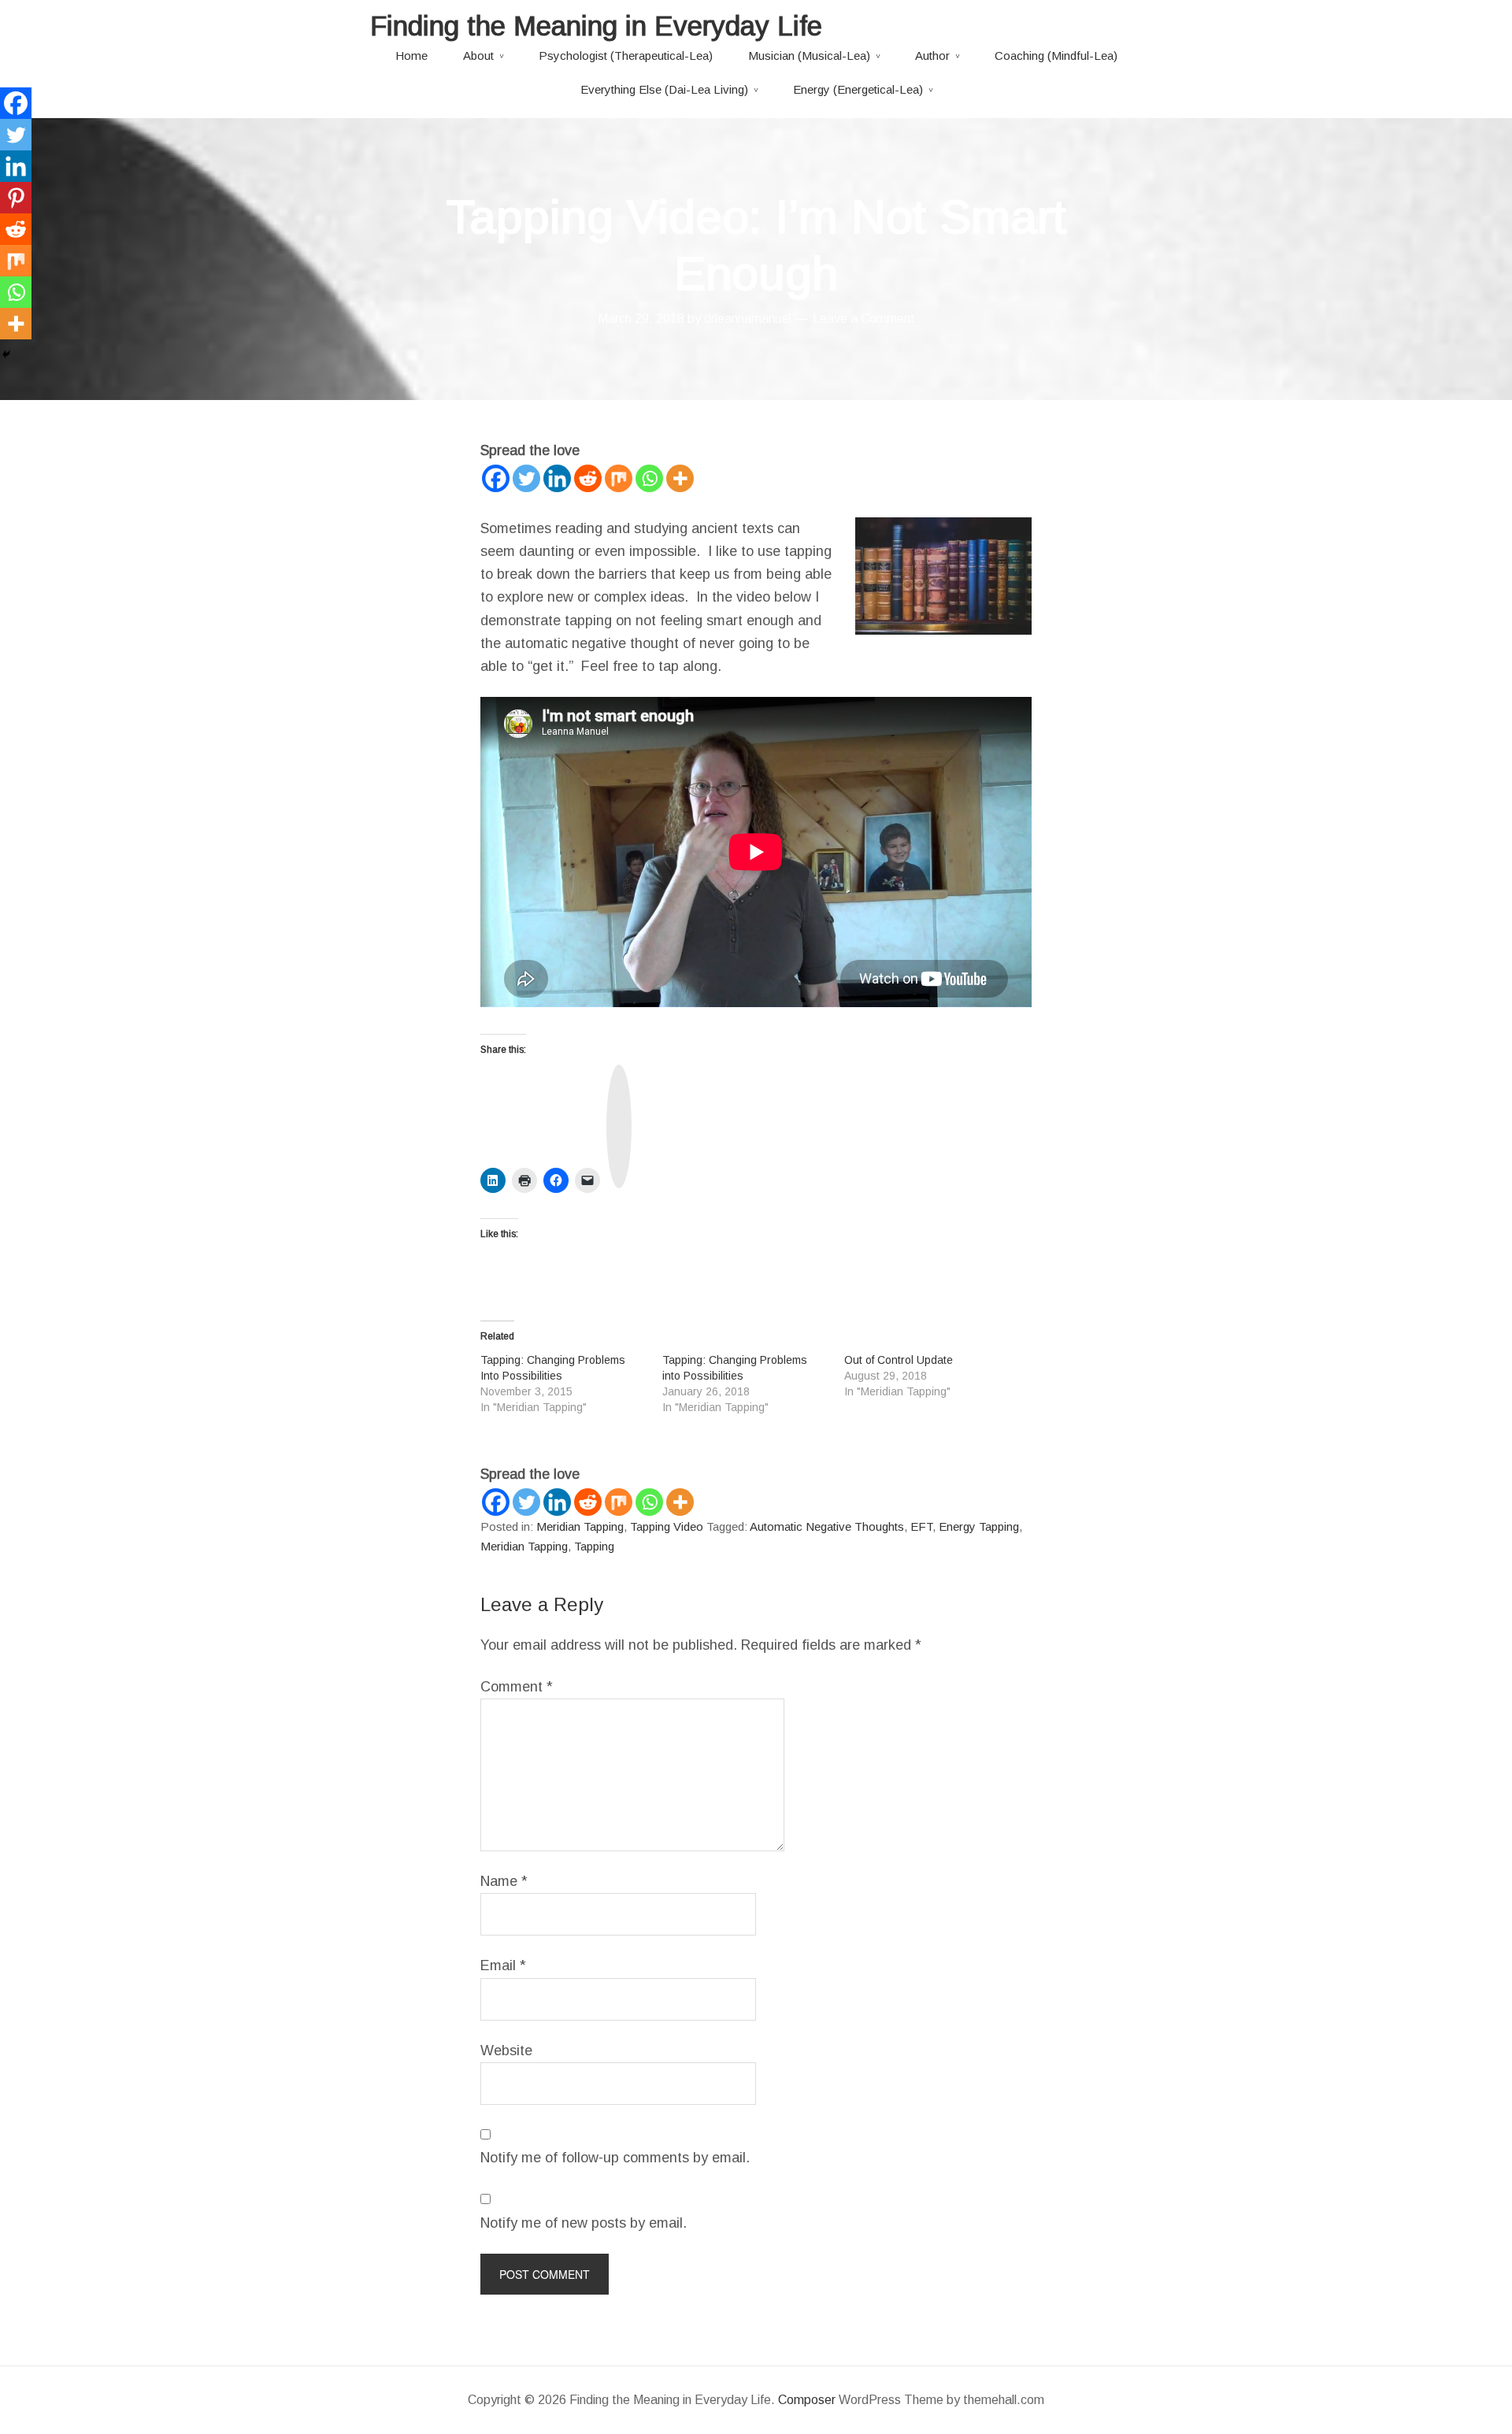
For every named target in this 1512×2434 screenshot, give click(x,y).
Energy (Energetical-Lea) (858, 89)
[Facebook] (496, 478)
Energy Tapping (979, 1526)
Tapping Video (667, 1526)
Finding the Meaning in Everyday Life (596, 26)
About (478, 56)
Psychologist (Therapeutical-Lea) (626, 56)
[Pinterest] (16, 198)
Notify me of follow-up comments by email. (615, 2158)
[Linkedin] (557, 478)
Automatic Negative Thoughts (827, 1526)
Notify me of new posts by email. (584, 2223)
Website (506, 2051)
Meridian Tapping (580, 1526)
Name (504, 1881)
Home (411, 56)
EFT (921, 1526)
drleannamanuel (747, 319)
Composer (807, 2400)
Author (932, 56)
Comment (517, 1687)
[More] (680, 478)
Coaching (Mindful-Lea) (1056, 56)
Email (503, 1965)
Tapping (594, 1546)
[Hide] (6, 354)
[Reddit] (588, 478)
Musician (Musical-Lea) (809, 56)
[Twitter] (526, 478)
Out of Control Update (899, 1360)
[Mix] (619, 478)
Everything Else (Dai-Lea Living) (664, 89)
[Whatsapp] (649, 478)
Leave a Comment (864, 319)
